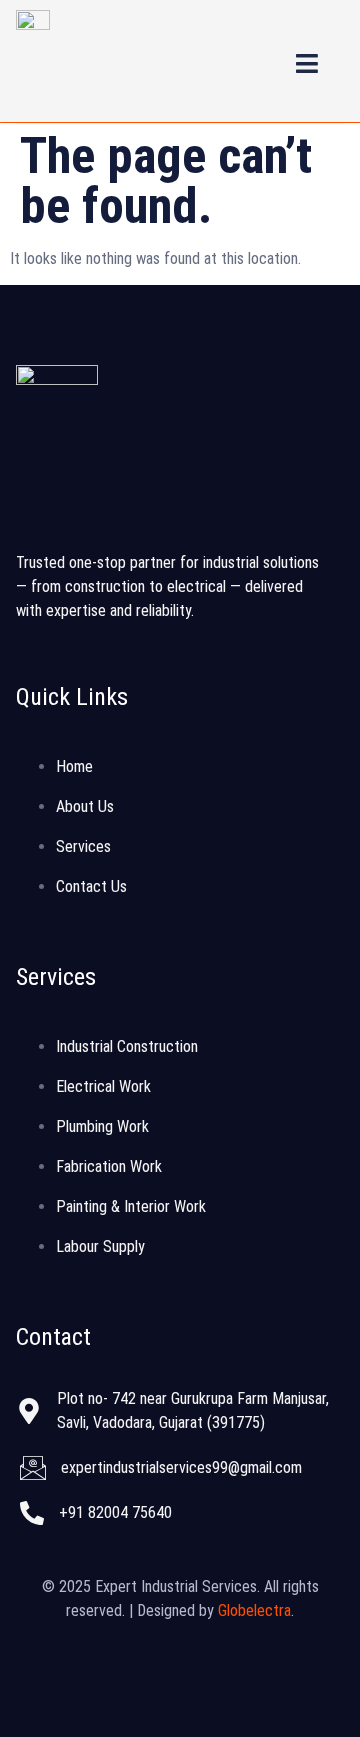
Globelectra (254, 1610)
